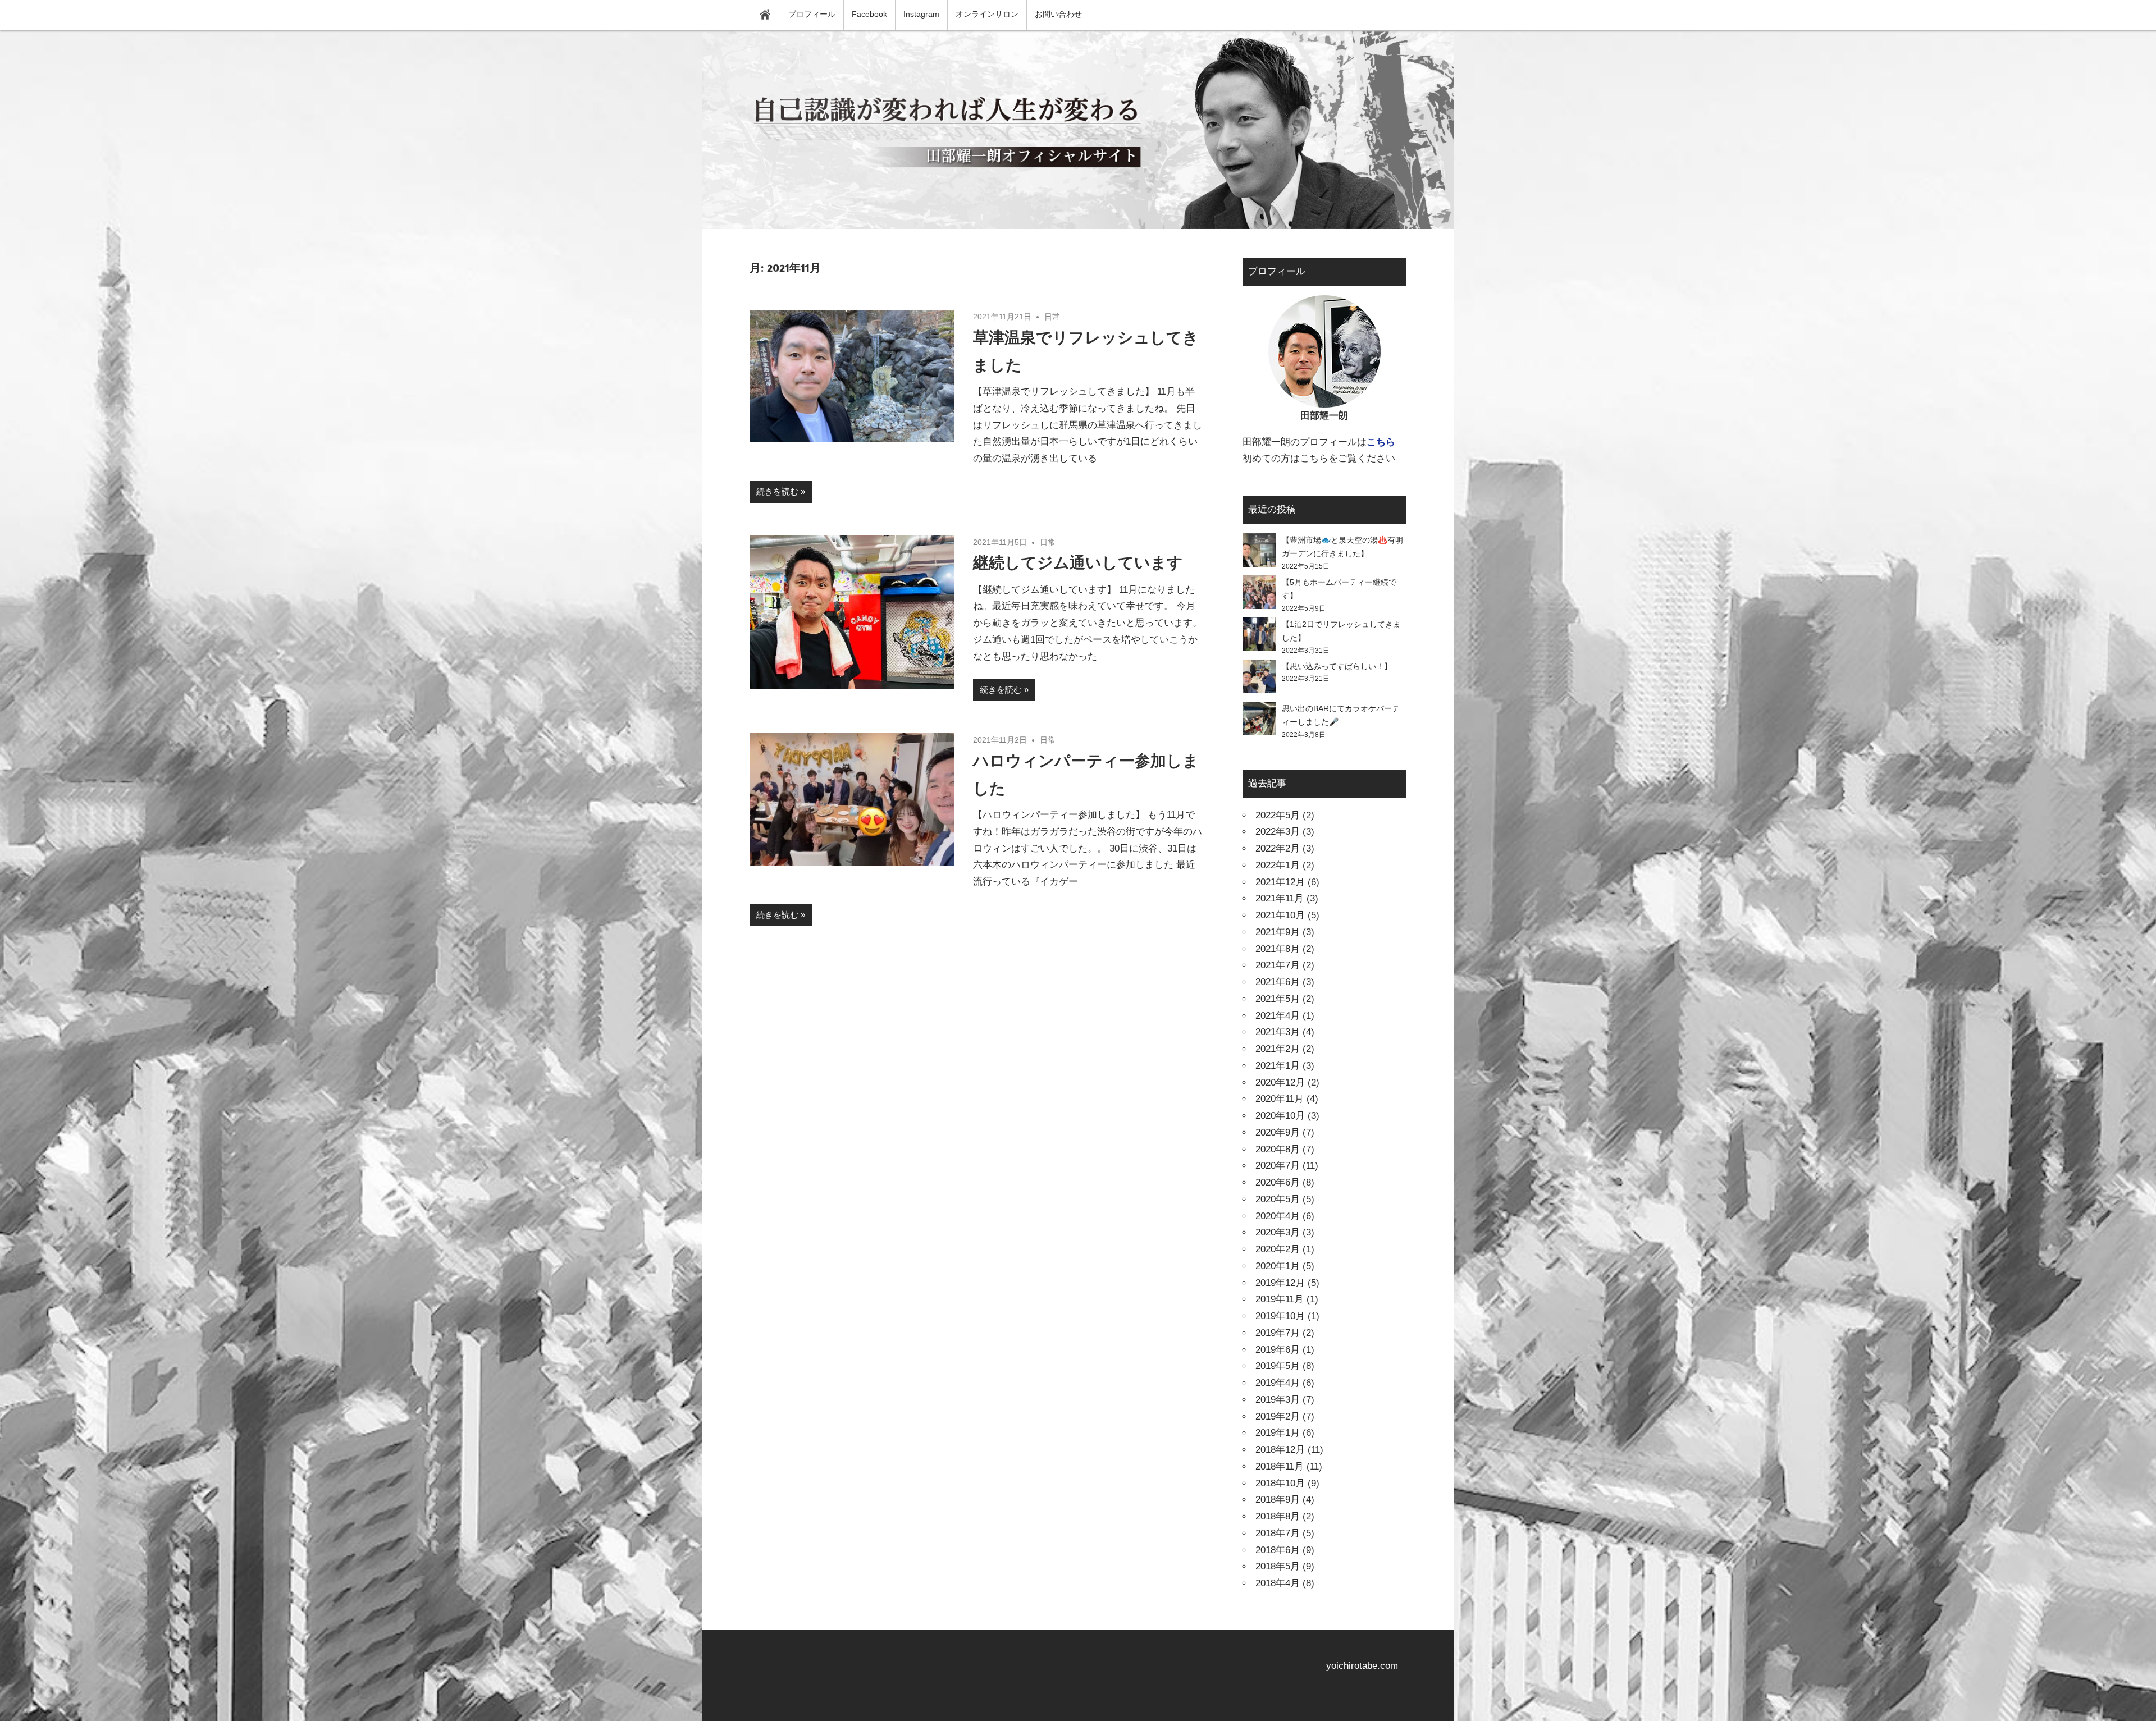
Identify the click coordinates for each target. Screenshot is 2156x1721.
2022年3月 (1278, 832)
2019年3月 (1278, 1400)
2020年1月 (1278, 1266)
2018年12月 (1280, 1450)
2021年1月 (1278, 1066)
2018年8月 (1278, 1516)
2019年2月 (1278, 1416)
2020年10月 (1280, 1116)
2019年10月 (1280, 1316)
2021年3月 (1278, 1032)
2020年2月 (1278, 1249)
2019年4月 (1278, 1383)
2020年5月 (1278, 1199)
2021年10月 (1280, 915)
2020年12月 (1280, 1083)
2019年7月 (1278, 1333)
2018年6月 (1278, 1550)
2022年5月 (1278, 815)
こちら (1381, 442)
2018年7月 (1278, 1533)
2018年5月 (1278, 1566)
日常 (1052, 317)
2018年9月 (1278, 1500)
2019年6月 (1278, 1350)
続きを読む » (781, 491)
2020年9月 (1278, 1132)
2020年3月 (1278, 1232)
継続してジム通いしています (1078, 562)
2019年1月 (1278, 1433)
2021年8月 (1278, 949)
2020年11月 (1280, 1099)
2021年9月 (1278, 932)
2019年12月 (1280, 1283)
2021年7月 (1278, 965)
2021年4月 (1278, 1016)
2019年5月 (1278, 1366)
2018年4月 (1278, 1583)
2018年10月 (1280, 1483)
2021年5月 (1278, 999)
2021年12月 (1280, 882)
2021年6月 (1278, 982)
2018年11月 (1280, 1466)
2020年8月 (1278, 1149)
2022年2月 (1278, 848)
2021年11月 (1280, 898)
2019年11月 (1280, 1299)
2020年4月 (1278, 1216)
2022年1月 (1278, 865)
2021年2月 (1278, 1049)
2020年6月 (1278, 1182)
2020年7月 (1278, 1166)
